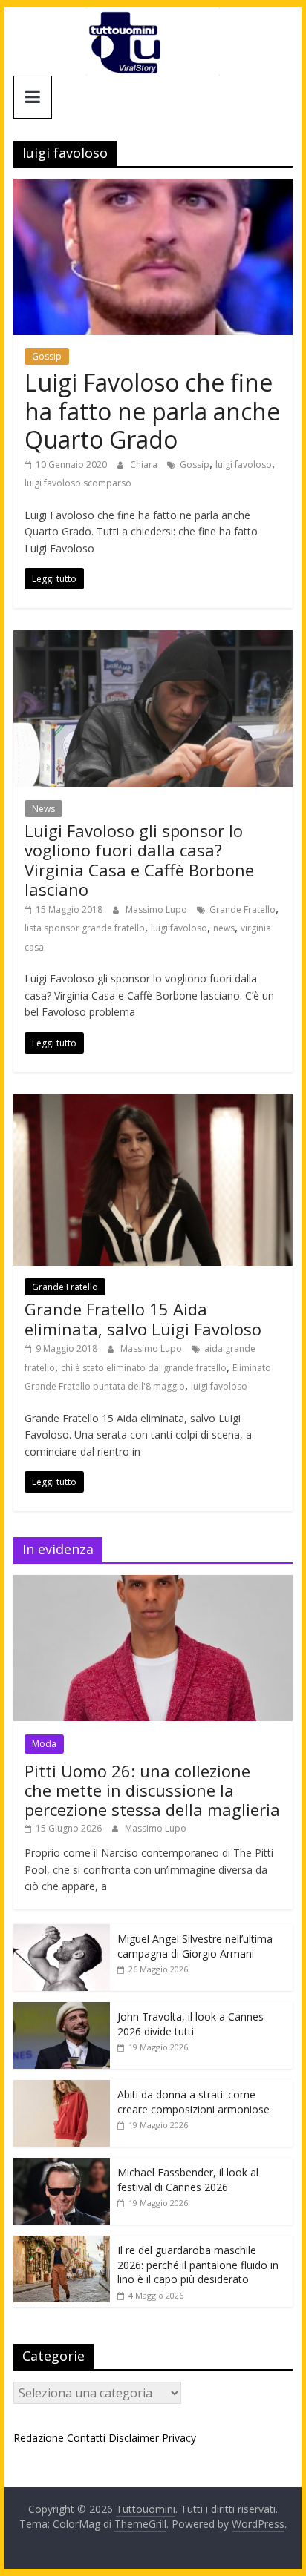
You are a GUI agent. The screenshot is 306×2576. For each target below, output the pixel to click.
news (224, 928)
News (43, 809)
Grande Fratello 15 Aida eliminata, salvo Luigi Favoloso (143, 1318)
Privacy (179, 2438)
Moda (44, 1744)
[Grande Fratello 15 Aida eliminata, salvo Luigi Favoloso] (153, 1103)
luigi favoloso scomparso (78, 483)
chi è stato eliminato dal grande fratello (144, 1368)
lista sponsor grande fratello (85, 928)
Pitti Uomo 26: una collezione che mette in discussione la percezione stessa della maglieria (152, 1790)
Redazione (39, 2438)
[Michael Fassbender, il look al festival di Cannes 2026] (62, 2166)
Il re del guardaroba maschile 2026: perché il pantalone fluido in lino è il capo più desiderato (198, 2265)
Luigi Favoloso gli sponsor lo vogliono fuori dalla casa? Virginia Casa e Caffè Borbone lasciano (139, 860)
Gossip (47, 356)
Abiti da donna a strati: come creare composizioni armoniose (193, 2102)
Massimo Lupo (157, 909)
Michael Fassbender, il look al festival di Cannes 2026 (188, 2180)
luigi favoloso (244, 465)
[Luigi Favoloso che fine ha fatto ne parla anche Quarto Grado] (153, 188)
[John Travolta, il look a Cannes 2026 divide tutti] (62, 2010)
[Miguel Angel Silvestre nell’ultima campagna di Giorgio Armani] (62, 1932)
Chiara (145, 465)
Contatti (86, 2438)
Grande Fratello (242, 909)
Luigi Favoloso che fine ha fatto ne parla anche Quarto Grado (152, 411)
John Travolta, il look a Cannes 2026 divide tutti (191, 2024)
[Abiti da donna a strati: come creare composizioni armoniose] (62, 2088)
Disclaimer (134, 2438)
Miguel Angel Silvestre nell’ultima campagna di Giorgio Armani (195, 1946)
